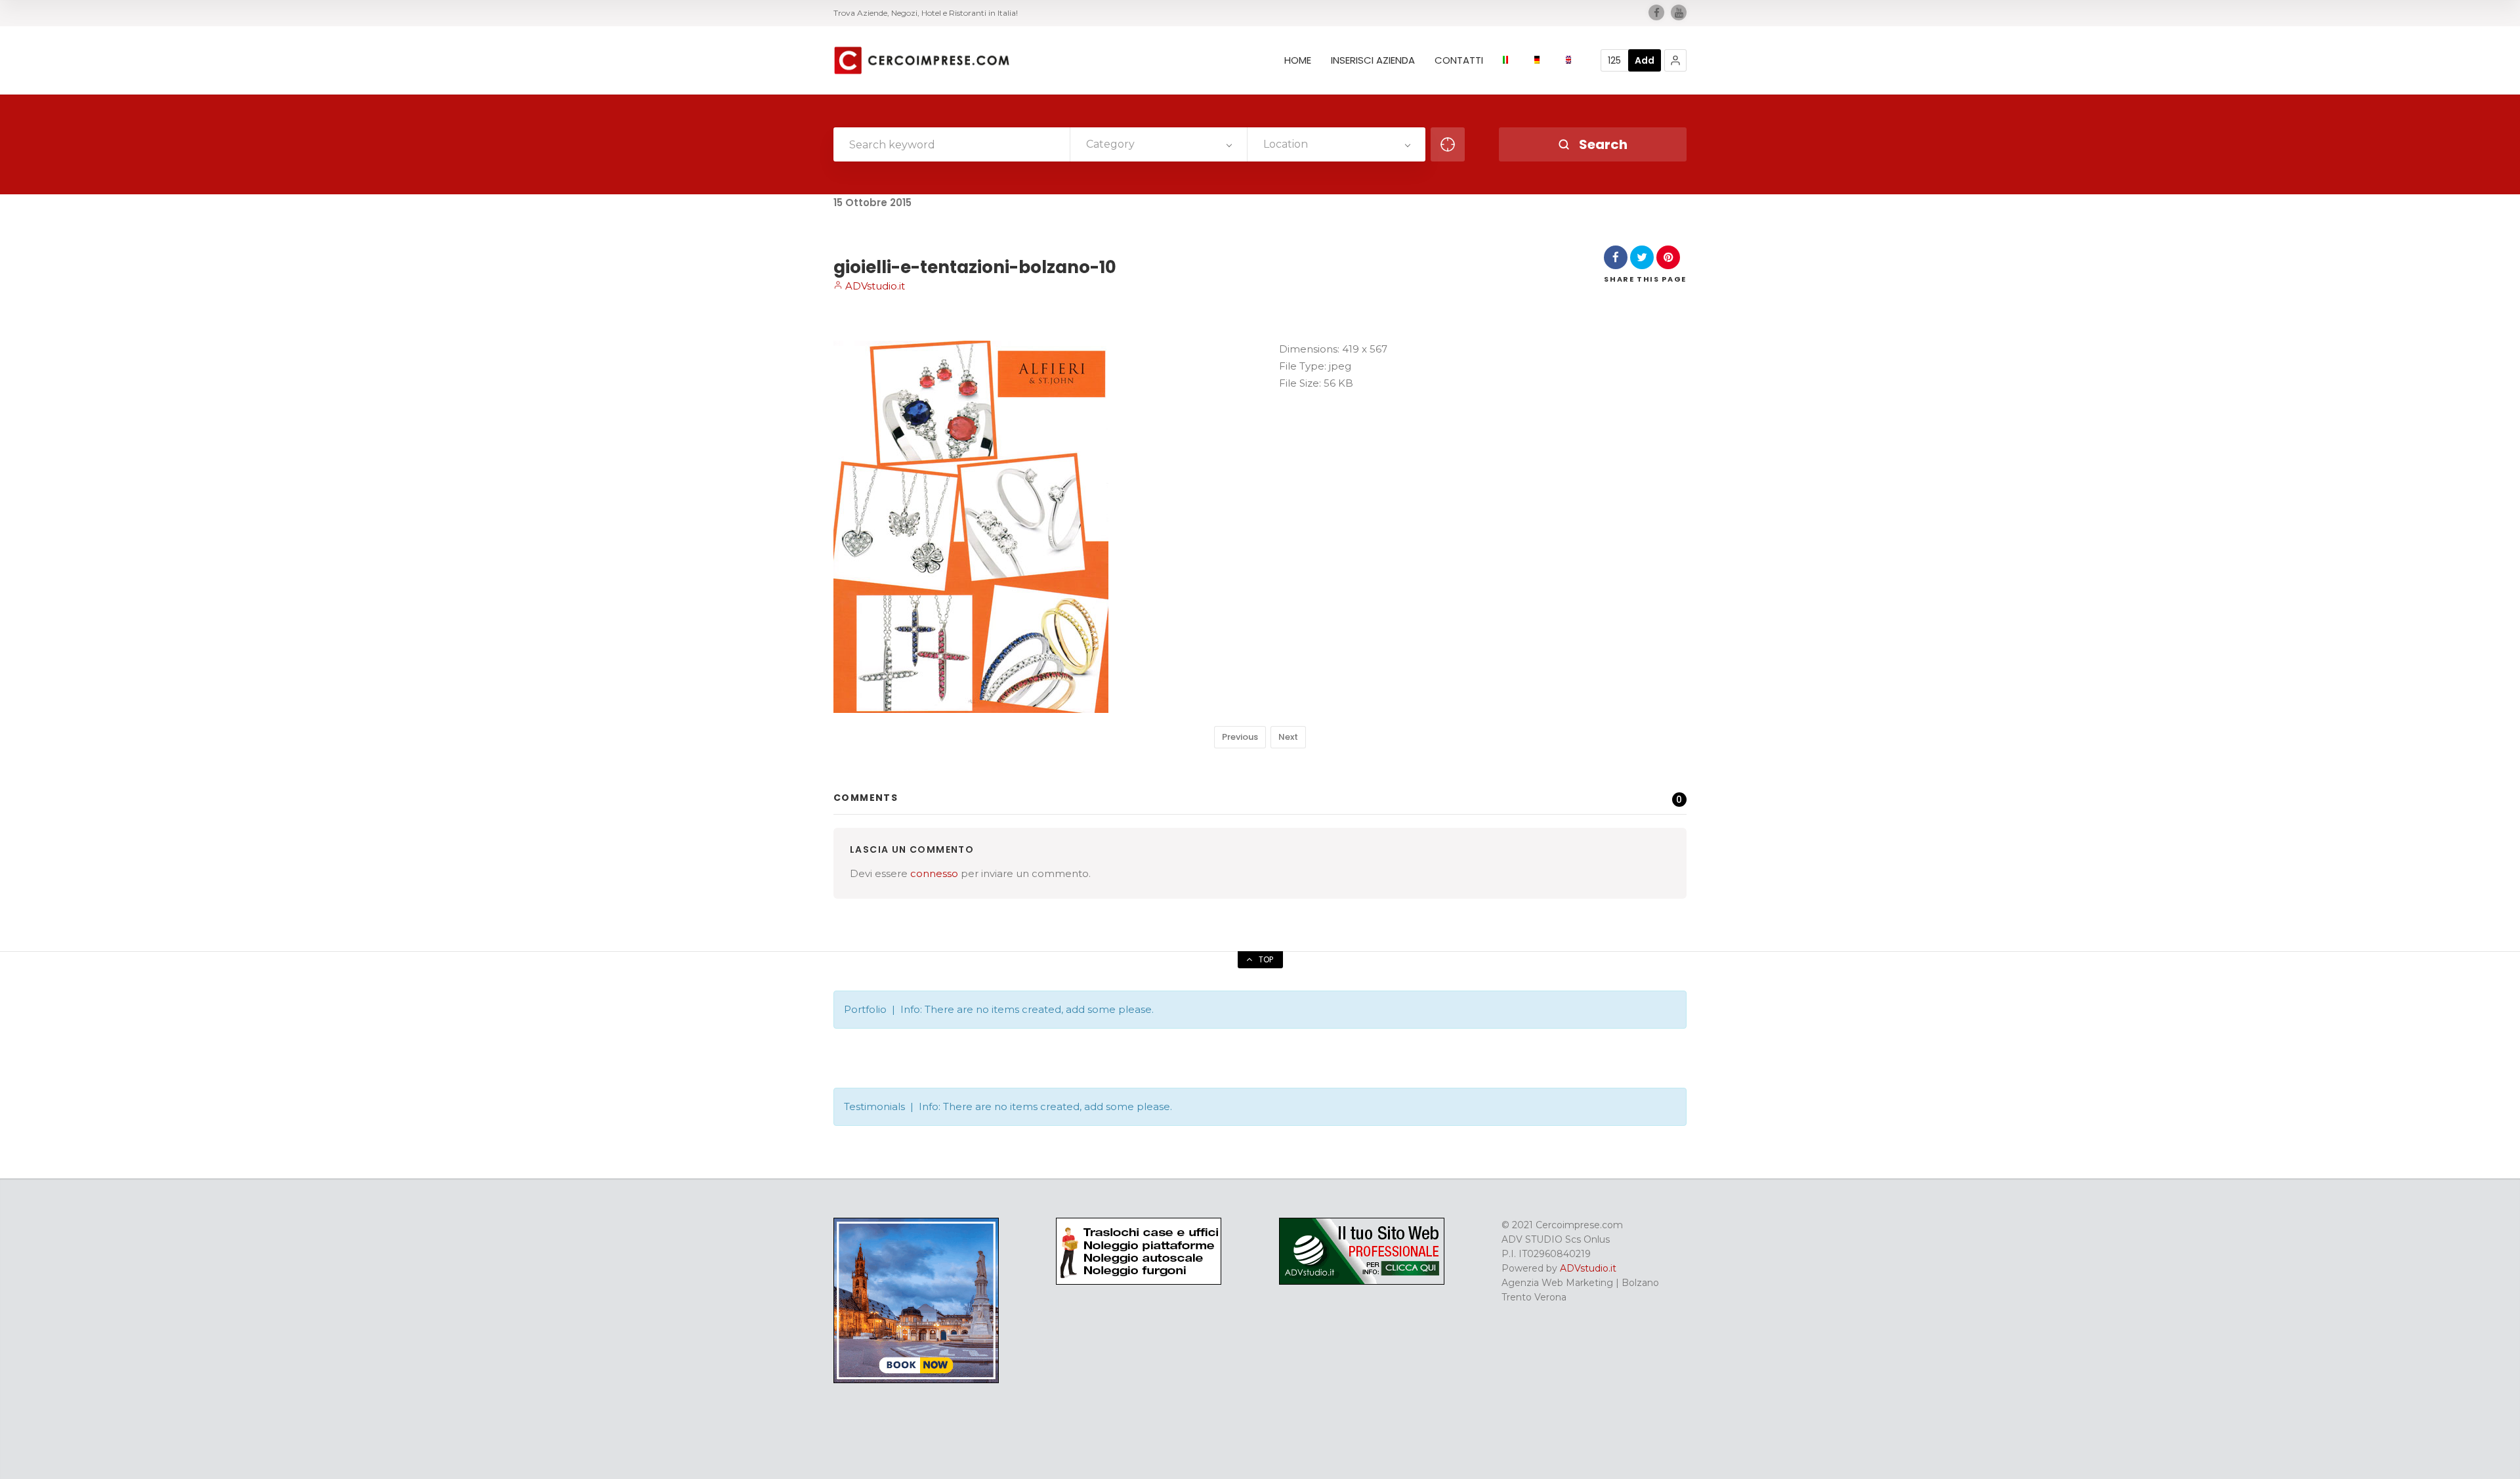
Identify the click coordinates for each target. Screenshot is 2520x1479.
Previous (1240, 737)
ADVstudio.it (874, 286)
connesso (934, 873)
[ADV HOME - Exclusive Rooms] (916, 1380)
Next (1288, 737)
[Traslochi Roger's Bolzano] (1139, 1281)
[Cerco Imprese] (921, 60)
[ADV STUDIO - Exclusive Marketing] (1362, 1281)
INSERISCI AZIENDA (1373, 60)
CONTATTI (1459, 60)
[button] (1675, 60)
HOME (1298, 60)
